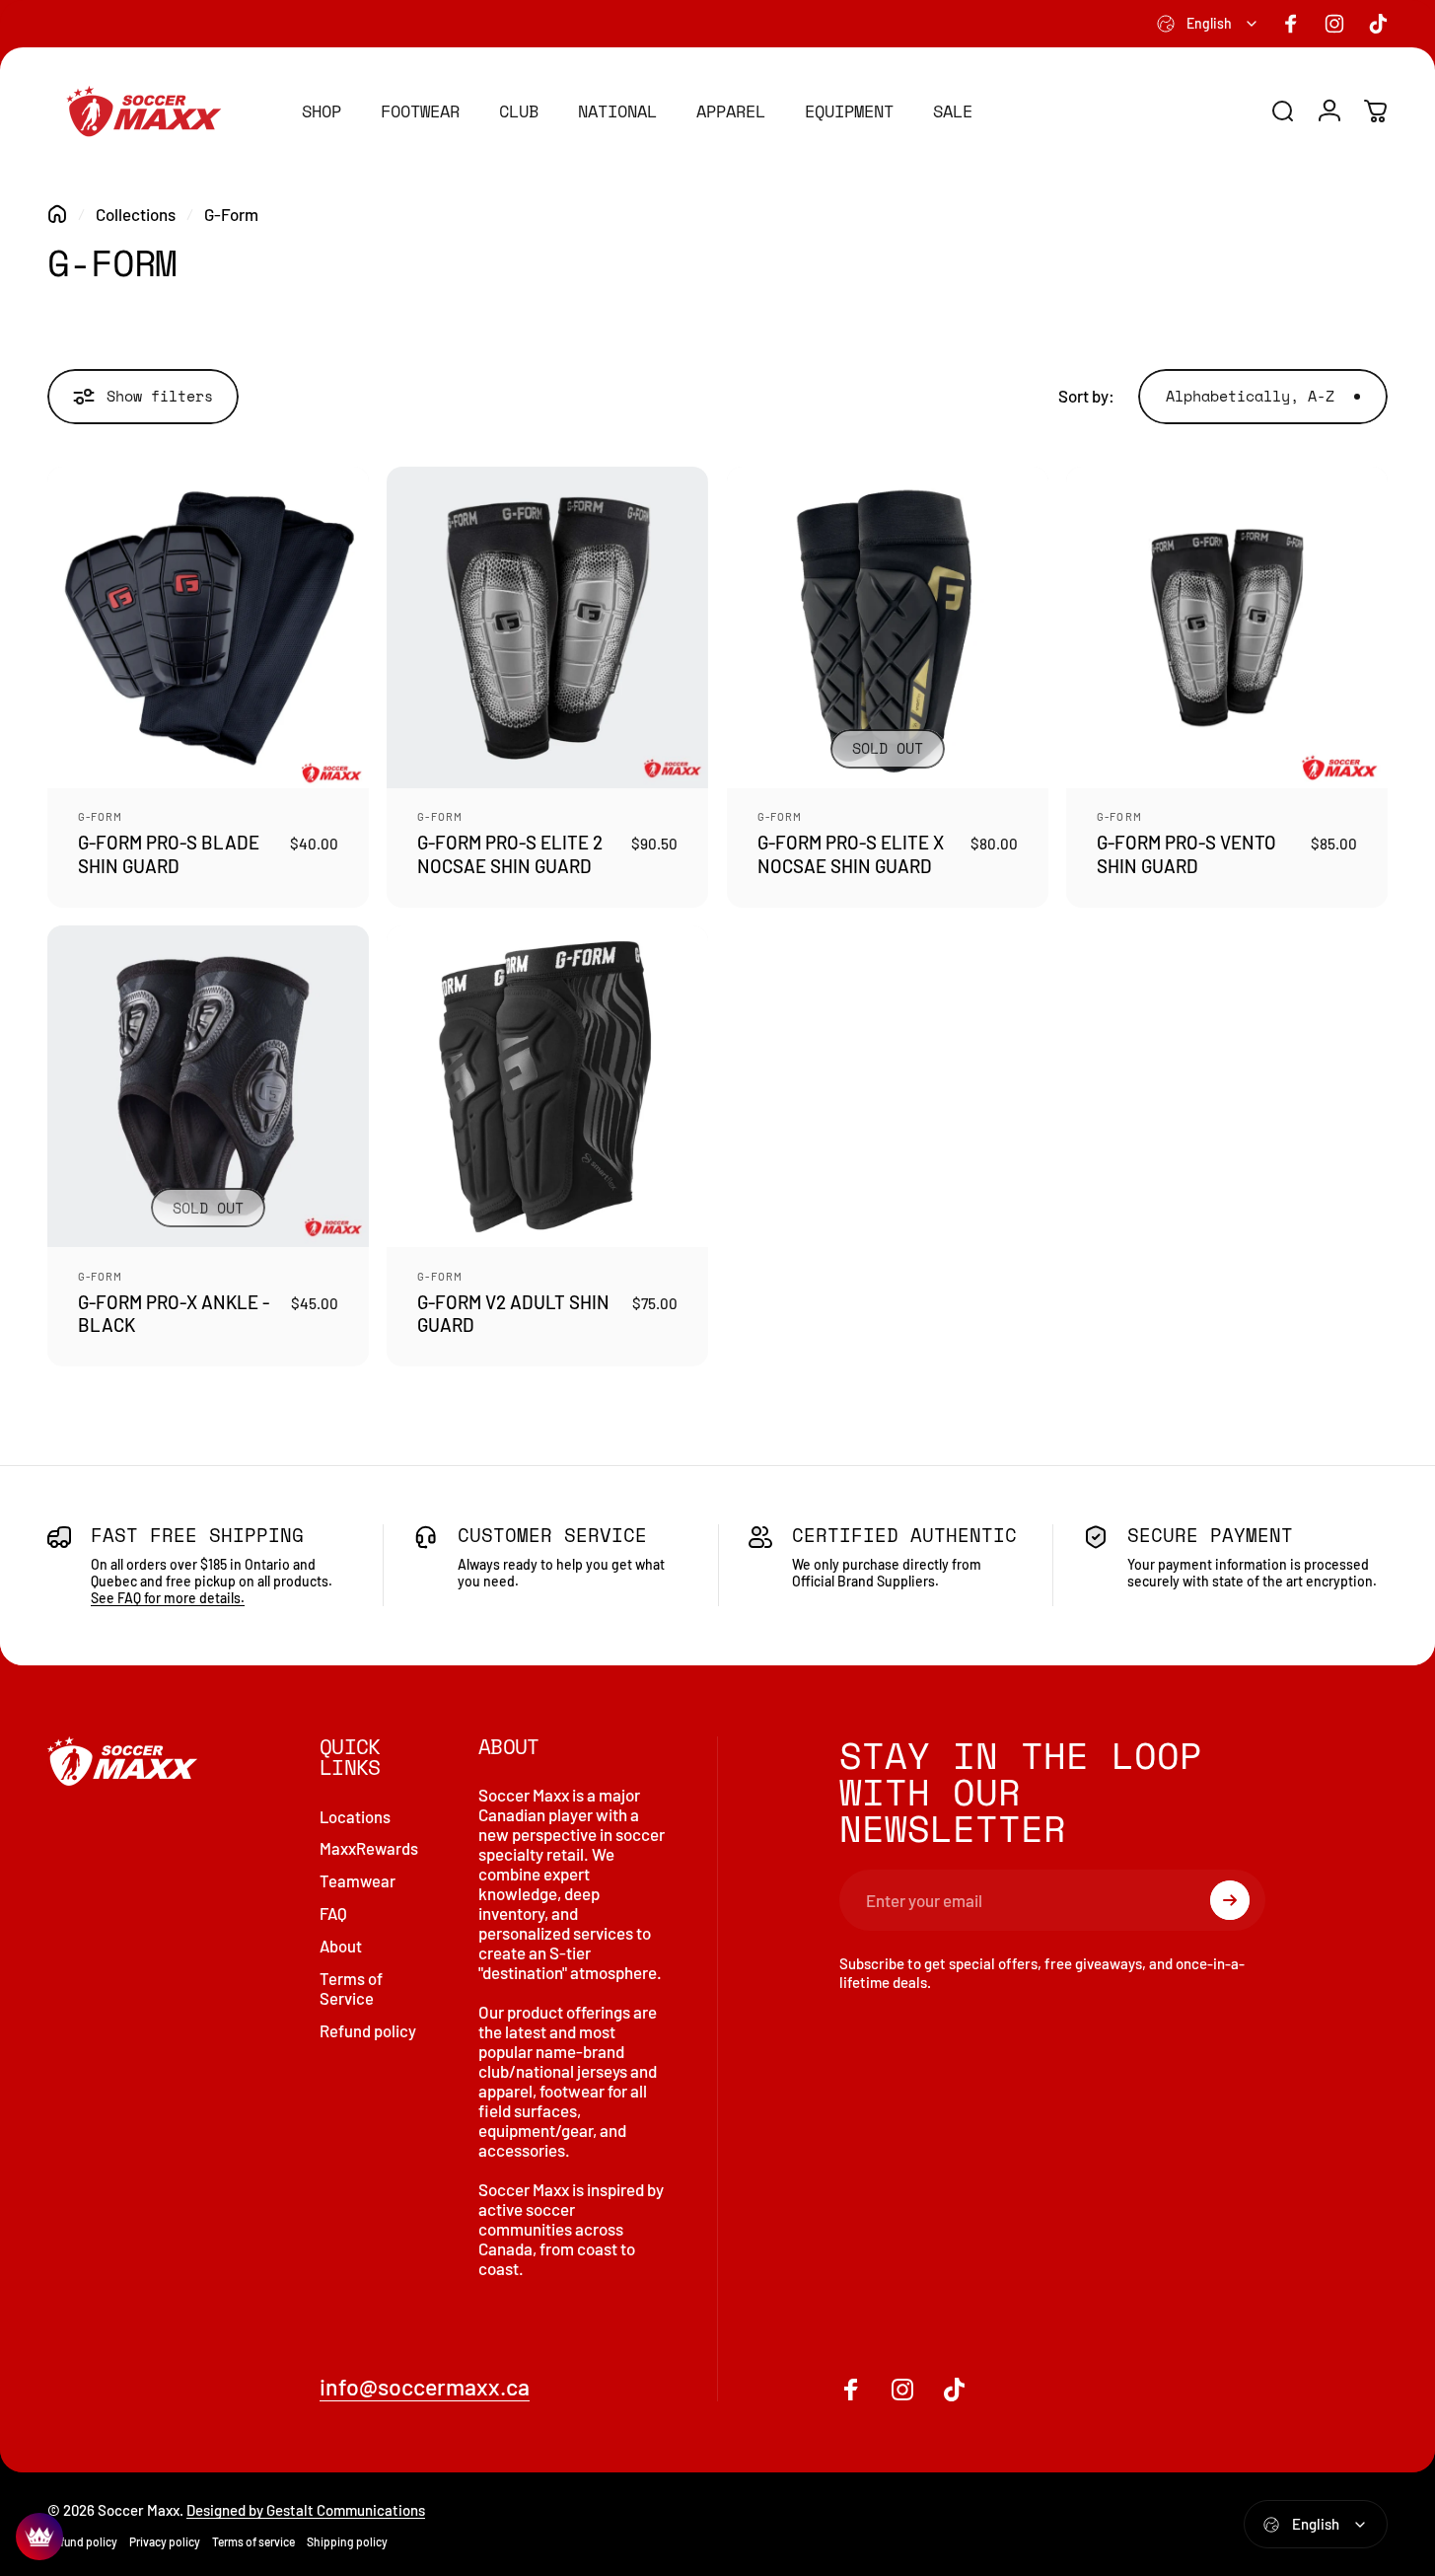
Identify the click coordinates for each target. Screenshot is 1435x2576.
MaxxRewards (369, 1848)
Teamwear (358, 1880)
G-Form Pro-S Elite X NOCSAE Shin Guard (851, 853)
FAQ (333, 1913)
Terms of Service (351, 1988)
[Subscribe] (1230, 1900)
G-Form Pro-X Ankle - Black (174, 1313)
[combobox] (1208, 24)
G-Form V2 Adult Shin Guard (513, 1313)
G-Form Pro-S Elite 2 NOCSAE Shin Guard (510, 853)
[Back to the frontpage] (57, 214)
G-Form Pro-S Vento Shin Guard (1186, 853)
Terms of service (253, 2541)
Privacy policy (165, 2541)
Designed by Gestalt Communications (306, 2510)
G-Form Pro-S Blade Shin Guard (169, 853)
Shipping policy (347, 2541)
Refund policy (368, 2030)
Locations (355, 1816)
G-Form (101, 816)
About (341, 1946)
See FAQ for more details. (168, 1598)
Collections (136, 214)
